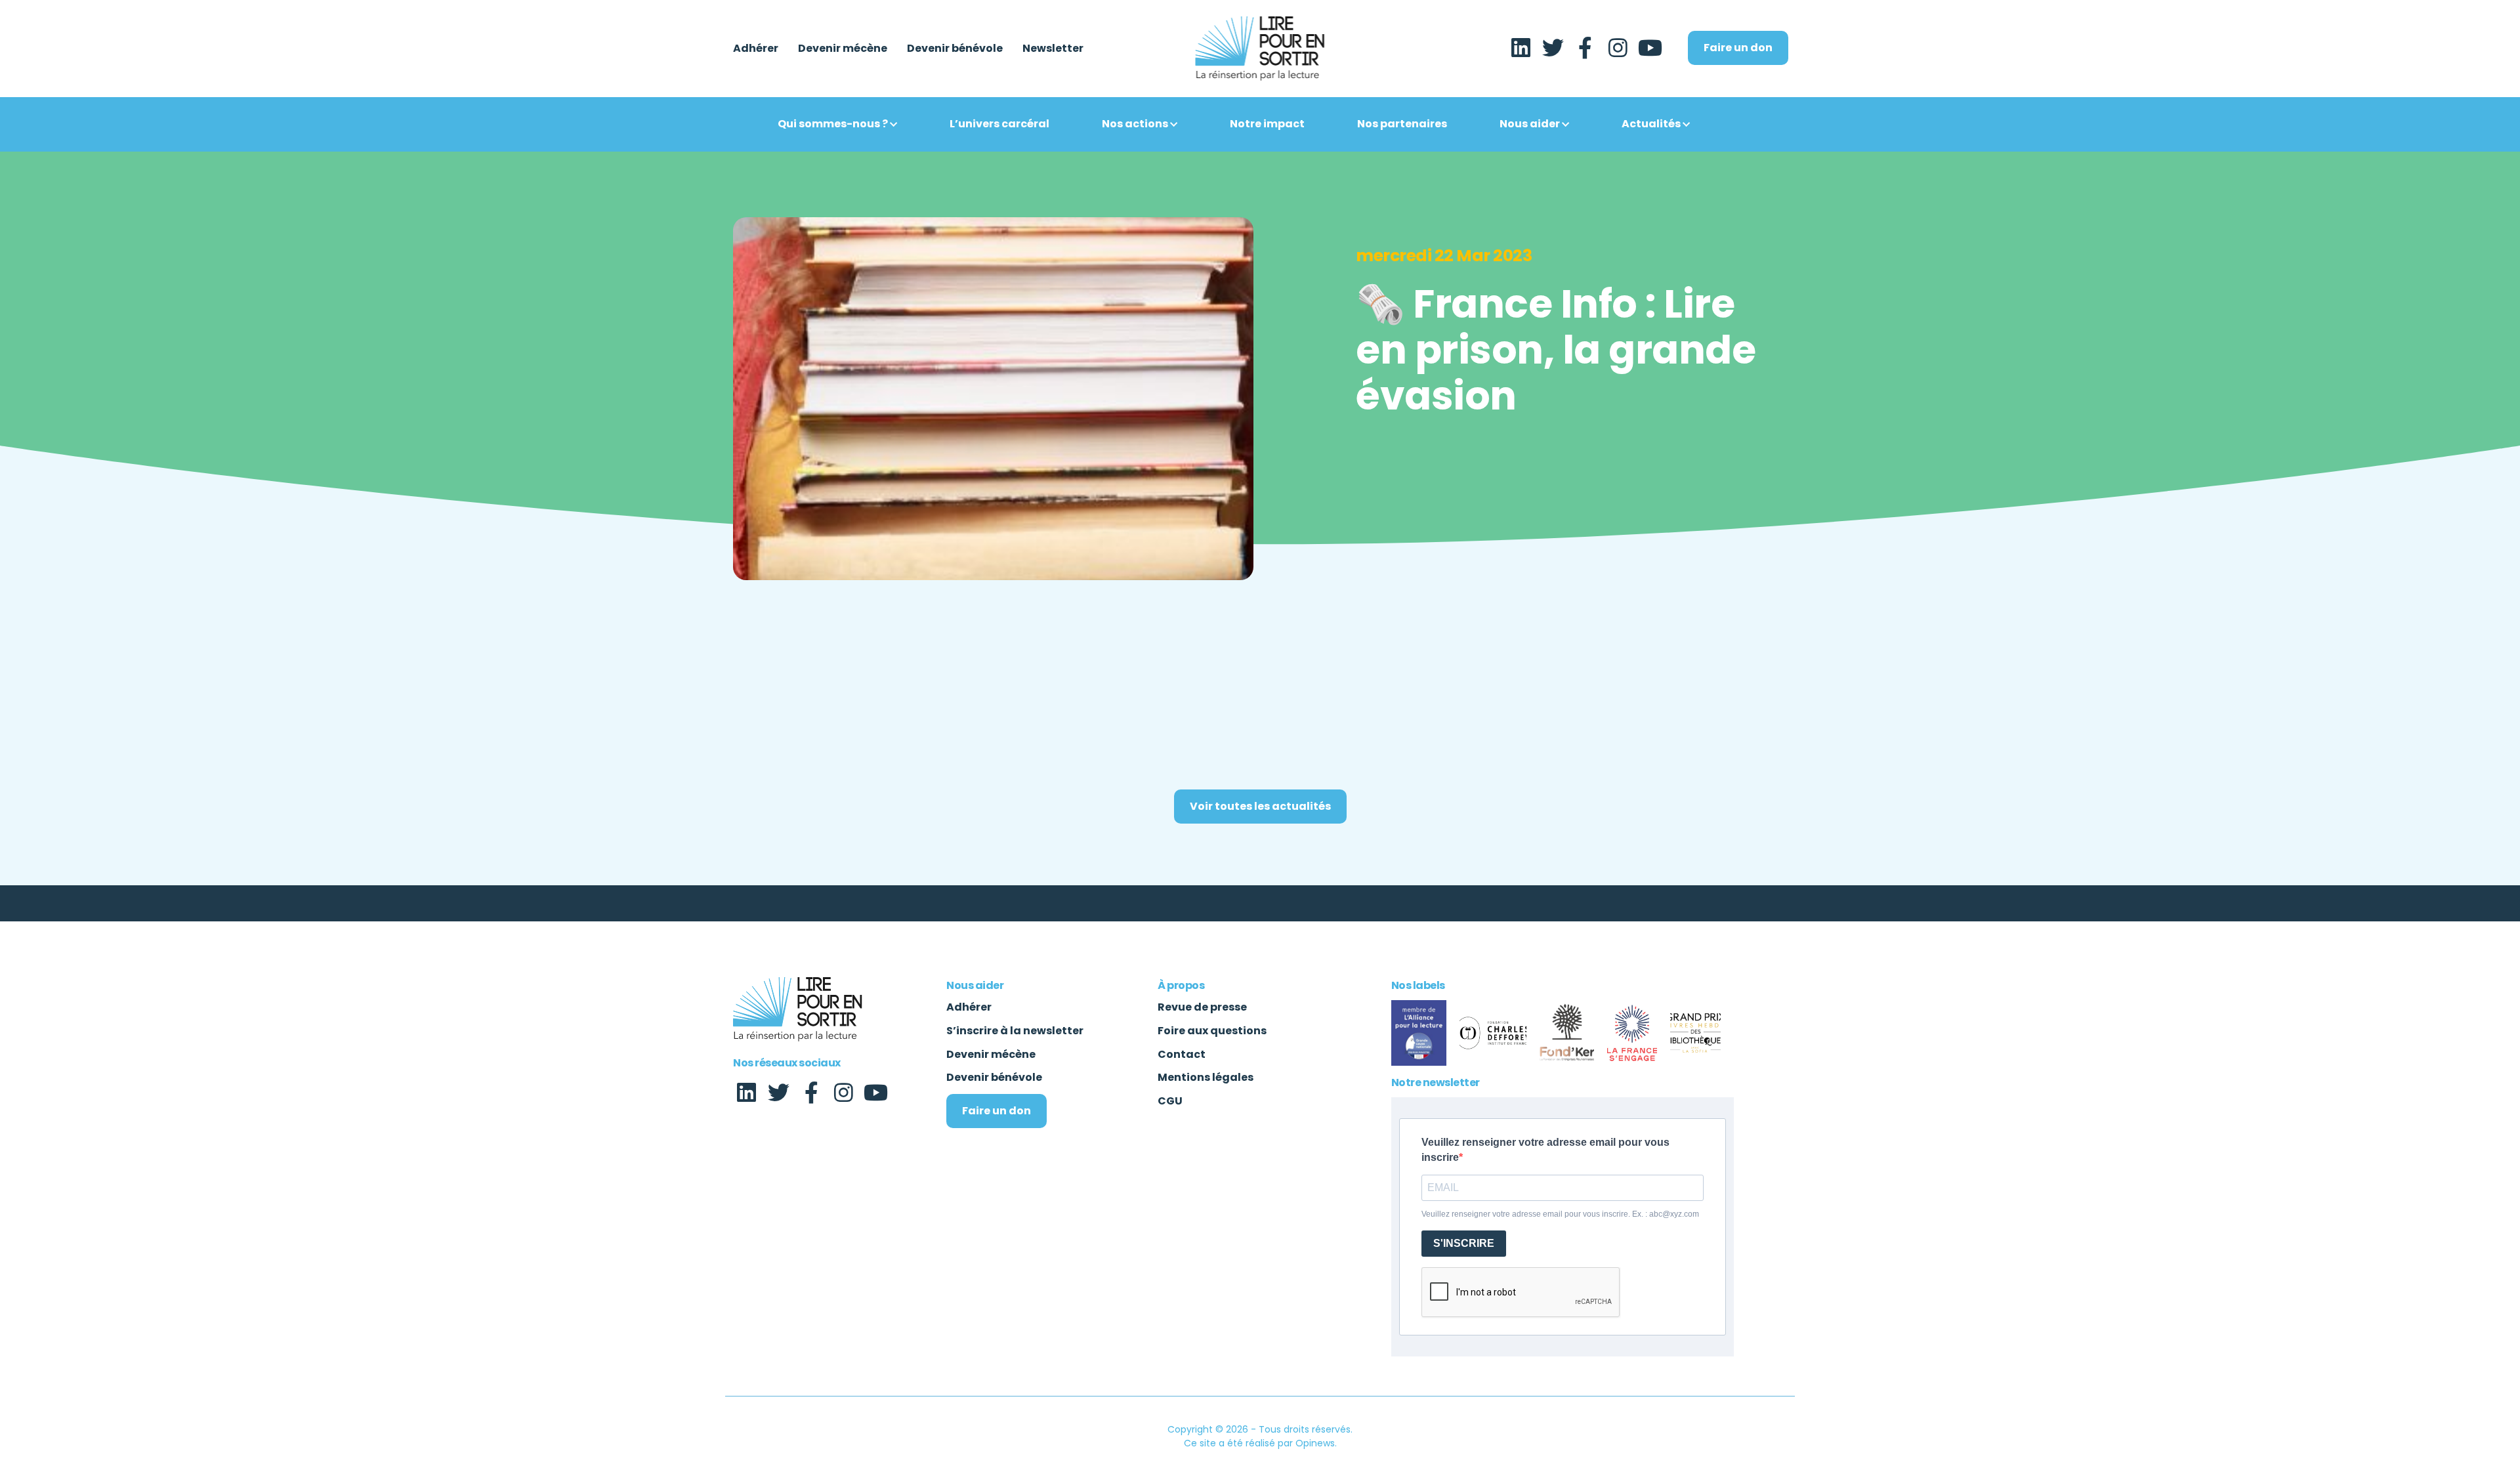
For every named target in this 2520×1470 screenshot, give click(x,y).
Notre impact (1267, 124)
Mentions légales (1206, 1077)
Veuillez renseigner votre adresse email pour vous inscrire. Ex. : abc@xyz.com (1560, 1214)
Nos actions (1135, 124)
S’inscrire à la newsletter (1015, 1031)
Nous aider (1530, 124)
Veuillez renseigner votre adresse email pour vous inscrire (1545, 1150)
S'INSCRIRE (1464, 1243)
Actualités (1651, 124)
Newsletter (1053, 49)
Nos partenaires (1402, 124)
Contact (1182, 1054)
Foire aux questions (1212, 1031)
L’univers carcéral (999, 124)
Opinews (1315, 1443)
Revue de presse (1202, 1007)
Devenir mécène (843, 49)
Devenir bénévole (955, 49)
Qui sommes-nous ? (833, 124)
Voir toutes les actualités (1260, 806)
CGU (1170, 1101)
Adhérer (756, 49)
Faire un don (1738, 48)
